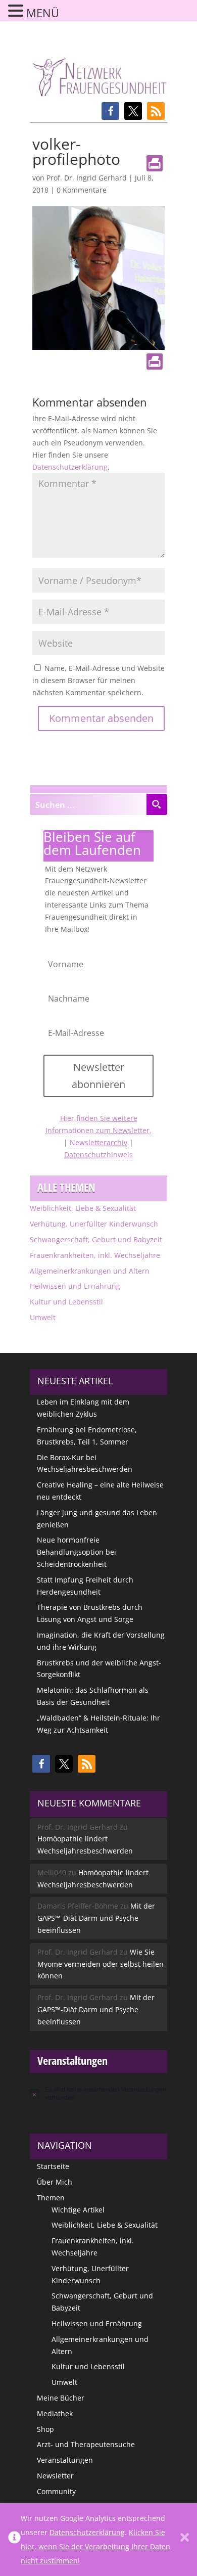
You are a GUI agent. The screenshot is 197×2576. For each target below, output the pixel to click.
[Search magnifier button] (157, 804)
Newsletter (55, 2476)
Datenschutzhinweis (98, 1155)
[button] (110, 111)
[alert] (98, 2093)
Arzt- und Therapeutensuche (86, 2444)
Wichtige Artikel (78, 2210)
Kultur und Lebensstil (66, 1302)
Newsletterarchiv (98, 1142)
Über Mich (55, 2182)
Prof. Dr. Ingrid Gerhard (87, 178)
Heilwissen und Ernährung (75, 1286)
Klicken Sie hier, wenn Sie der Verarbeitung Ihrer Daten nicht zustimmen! (95, 2546)
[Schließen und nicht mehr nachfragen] (185, 2540)
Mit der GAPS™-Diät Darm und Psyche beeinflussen (96, 1918)
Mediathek (55, 2413)
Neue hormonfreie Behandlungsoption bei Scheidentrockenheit (77, 1552)
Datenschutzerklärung (70, 467)
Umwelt (43, 1317)
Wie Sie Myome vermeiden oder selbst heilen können (101, 1964)
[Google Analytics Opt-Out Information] (14, 2540)
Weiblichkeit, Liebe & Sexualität (83, 1208)
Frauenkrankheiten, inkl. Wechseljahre (95, 1255)
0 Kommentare (82, 190)
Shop (45, 2429)
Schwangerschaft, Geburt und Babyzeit (96, 1239)
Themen (51, 2198)
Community (56, 2491)
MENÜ (43, 13)
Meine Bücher (61, 2398)
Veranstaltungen (65, 2460)
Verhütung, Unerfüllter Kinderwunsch (94, 1224)
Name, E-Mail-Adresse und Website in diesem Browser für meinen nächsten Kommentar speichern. (98, 680)
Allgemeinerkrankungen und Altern (90, 1271)
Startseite (53, 2166)
